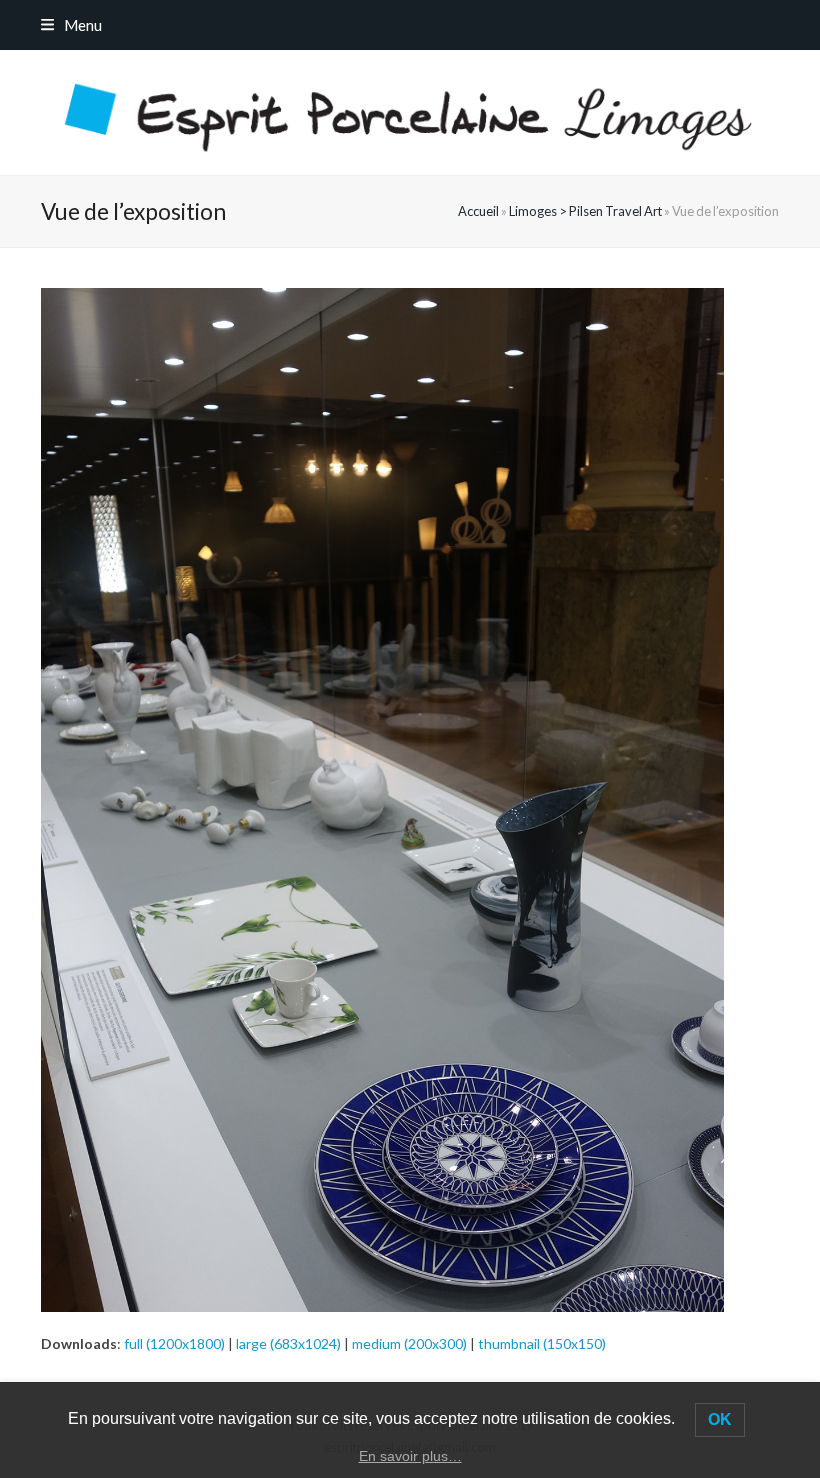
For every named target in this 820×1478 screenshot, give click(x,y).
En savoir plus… (410, 1456)
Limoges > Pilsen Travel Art (585, 211)
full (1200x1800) (174, 1343)
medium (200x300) (409, 1343)
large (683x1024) (288, 1343)
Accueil (478, 211)
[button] (71, 25)
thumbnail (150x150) (542, 1343)
